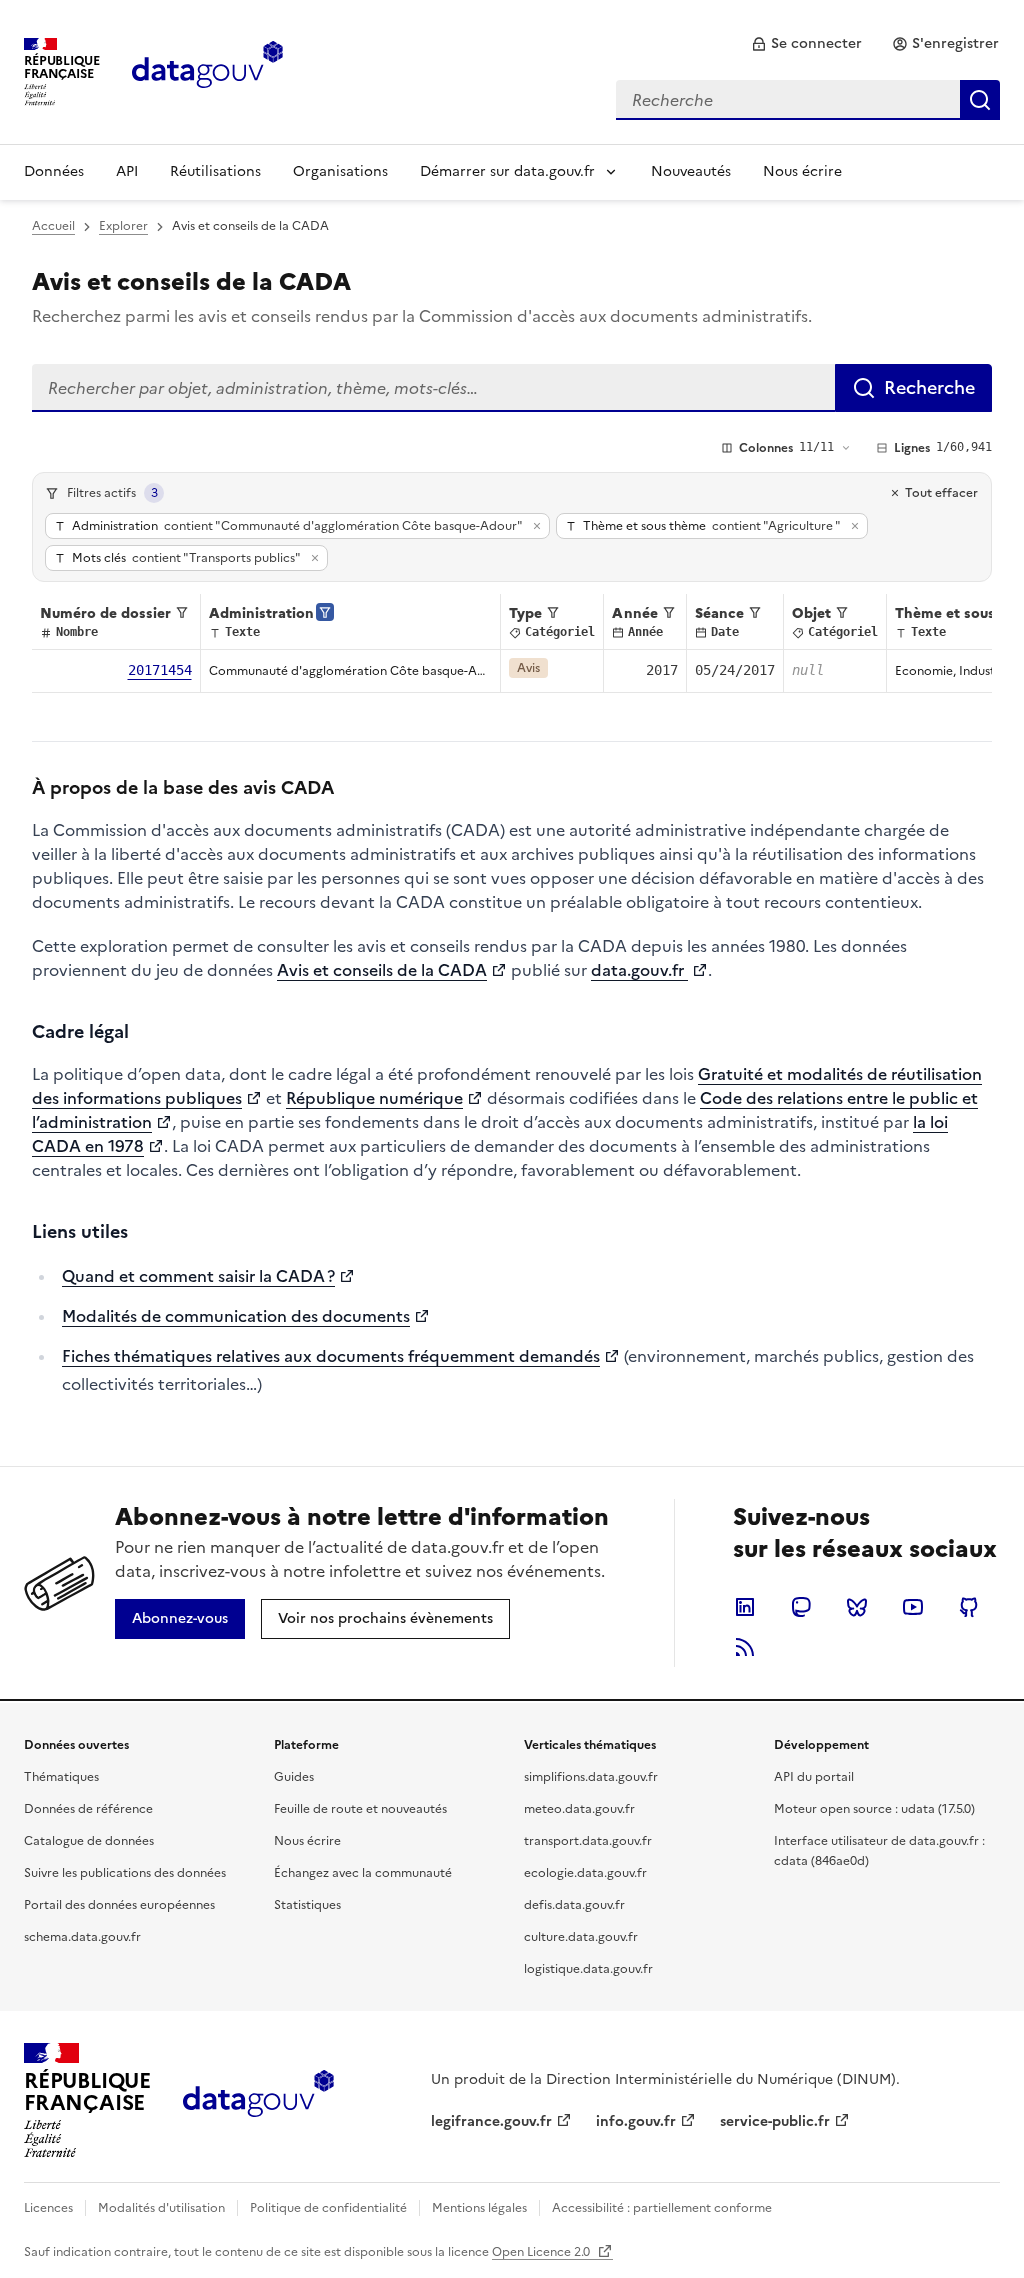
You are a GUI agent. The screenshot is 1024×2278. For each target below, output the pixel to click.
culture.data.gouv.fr (581, 1937)
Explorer (123, 226)
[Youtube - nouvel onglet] (913, 1607)
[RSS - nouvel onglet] (745, 1647)
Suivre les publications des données (125, 1873)
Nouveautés (691, 171)
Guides (294, 1777)
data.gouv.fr (639, 970)
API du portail (814, 1777)
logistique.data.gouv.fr (588, 1969)
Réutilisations (215, 171)
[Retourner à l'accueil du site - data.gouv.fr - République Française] (258, 2101)
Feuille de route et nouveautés (360, 1809)
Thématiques (61, 1777)
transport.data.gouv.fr (588, 1841)
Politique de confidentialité (328, 2208)
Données (54, 171)
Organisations (340, 171)
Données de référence (88, 1809)
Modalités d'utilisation (161, 2208)
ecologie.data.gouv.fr (585, 1873)
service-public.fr (775, 2121)
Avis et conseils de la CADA (382, 970)
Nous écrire (802, 171)
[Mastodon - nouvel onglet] (801, 1607)
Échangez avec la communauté (363, 1873)
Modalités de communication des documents (236, 1316)
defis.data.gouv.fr (574, 1905)
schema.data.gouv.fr (82, 1937)
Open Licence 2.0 (542, 2252)
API (127, 171)
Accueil (53, 226)
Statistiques (307, 1905)
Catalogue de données (89, 1841)
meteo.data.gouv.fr (579, 1809)
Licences (48, 2208)
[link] (806, 44)
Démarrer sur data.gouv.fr (507, 171)
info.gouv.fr (636, 2121)
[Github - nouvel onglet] (969, 1607)
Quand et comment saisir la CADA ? (198, 1276)
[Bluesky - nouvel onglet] (857, 1607)
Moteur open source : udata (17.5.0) (874, 1809)
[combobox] (808, 100)
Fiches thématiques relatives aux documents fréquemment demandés (331, 1356)
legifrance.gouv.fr (491, 2121)
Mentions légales (479, 2208)
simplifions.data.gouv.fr (591, 1777)
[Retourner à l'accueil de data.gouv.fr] (207, 70)
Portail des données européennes (119, 1905)
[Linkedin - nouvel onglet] (745, 1607)
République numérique (374, 1098)
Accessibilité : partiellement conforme (662, 2208)
